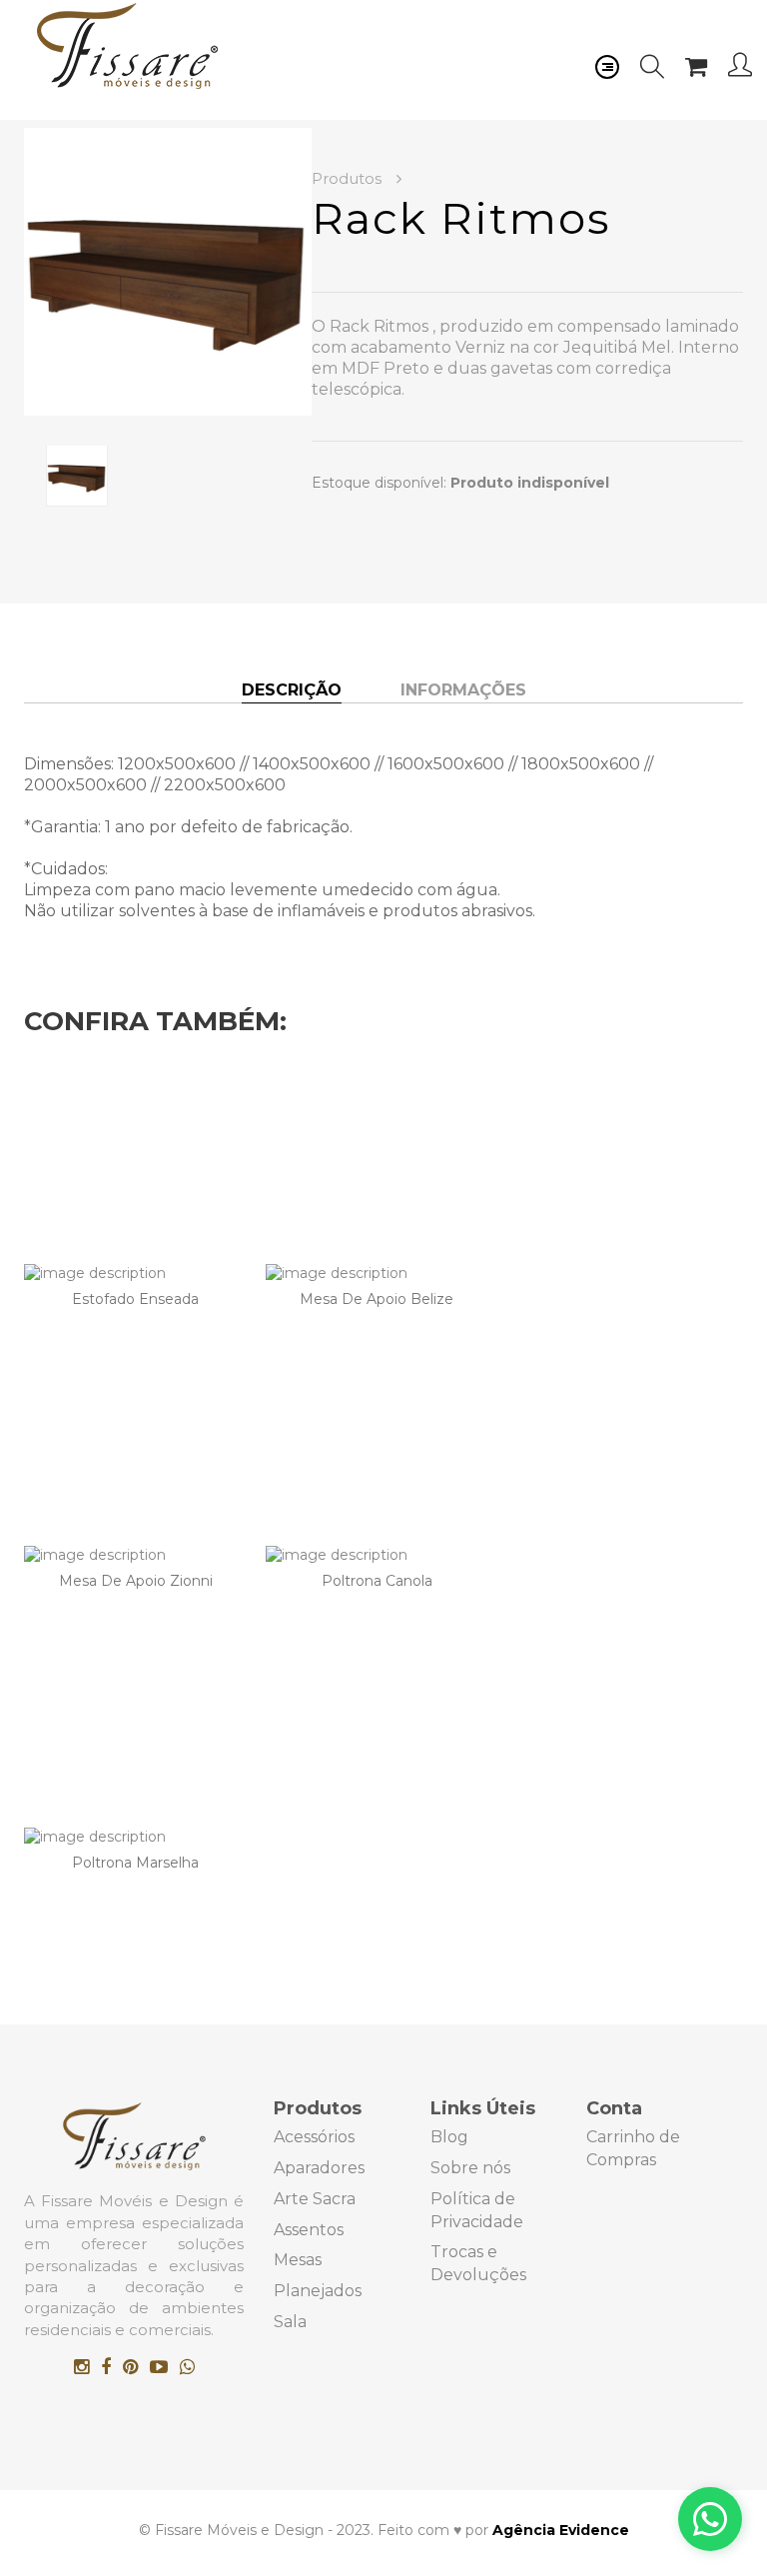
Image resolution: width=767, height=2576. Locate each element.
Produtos (349, 178)
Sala (290, 2322)
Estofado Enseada (135, 1299)
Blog (449, 2137)
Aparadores (319, 2168)
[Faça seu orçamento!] (710, 2519)
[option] (168, 272)
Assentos (309, 2230)
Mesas (298, 2260)
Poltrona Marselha (135, 1863)
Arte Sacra (315, 2199)
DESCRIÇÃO (292, 690)
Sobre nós (470, 2168)
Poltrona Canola (377, 1581)
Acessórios (314, 2137)
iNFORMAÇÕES (463, 690)
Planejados (318, 2291)
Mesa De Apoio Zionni (136, 1581)
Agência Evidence (561, 2530)
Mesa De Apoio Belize (377, 1299)
